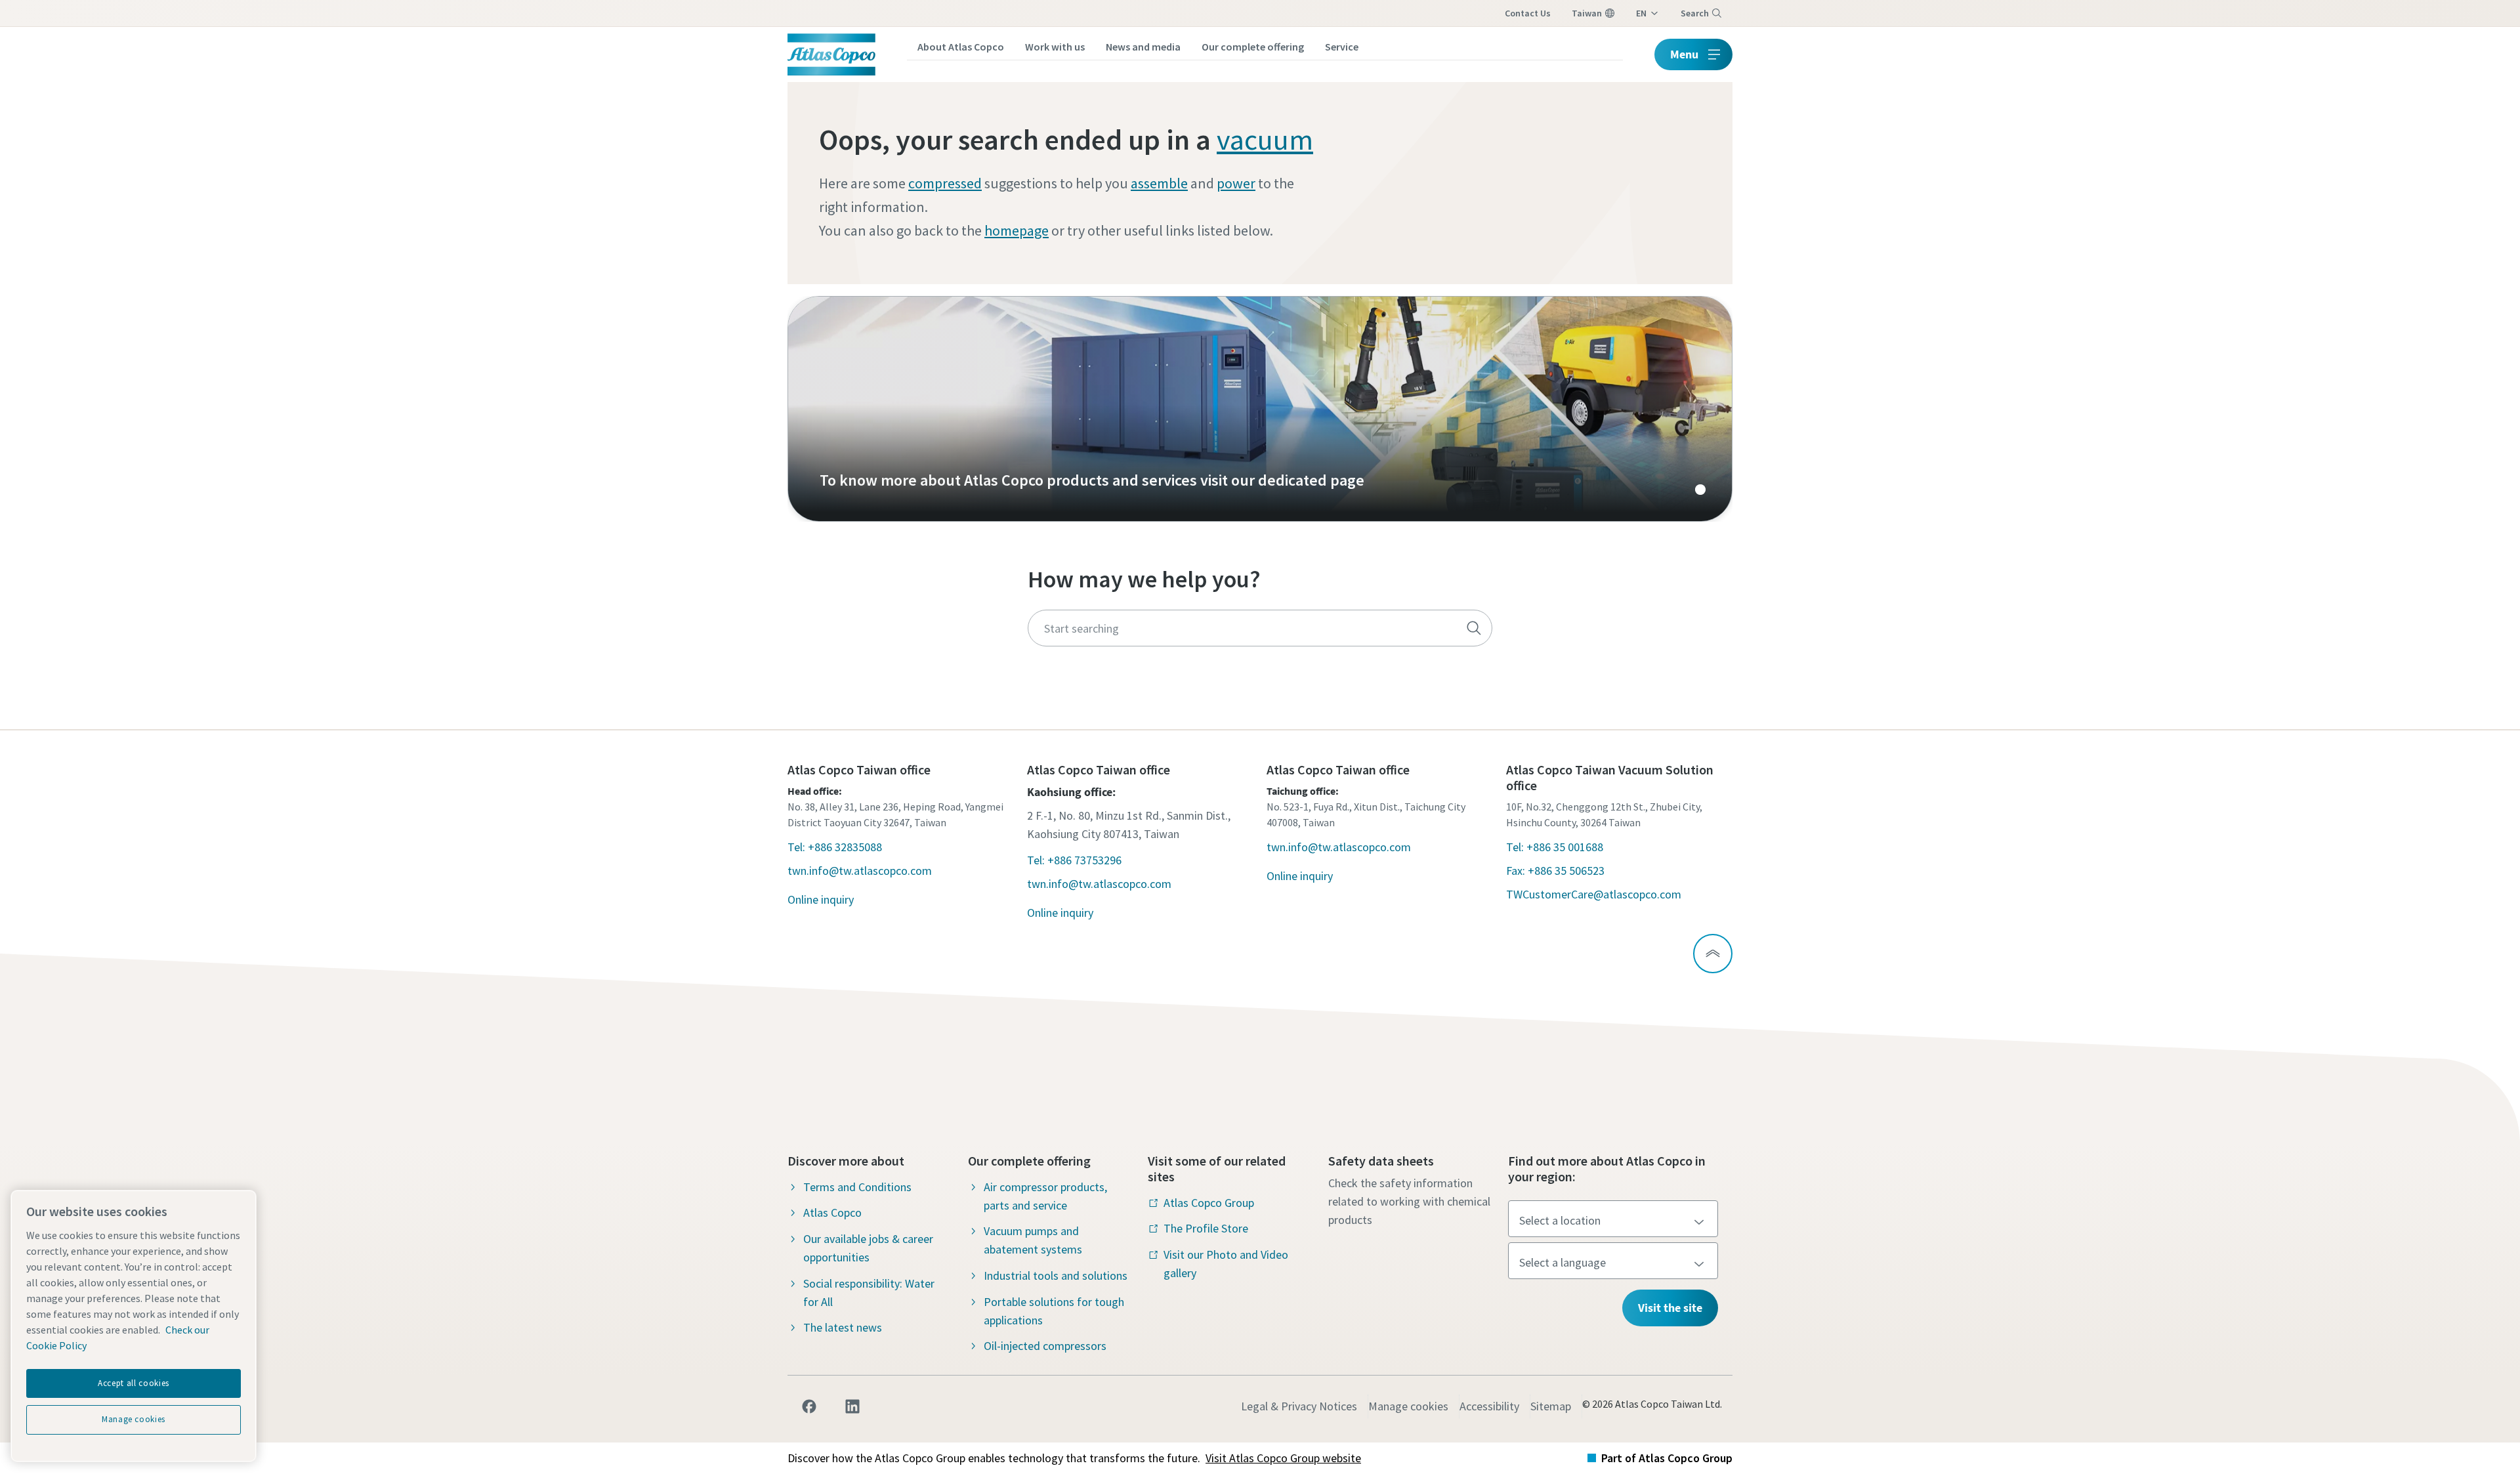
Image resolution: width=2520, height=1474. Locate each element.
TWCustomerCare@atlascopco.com (1594, 894)
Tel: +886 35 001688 (1555, 847)
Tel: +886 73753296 (1074, 860)
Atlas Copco (832, 1212)
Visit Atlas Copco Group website (1283, 1458)
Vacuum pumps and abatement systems (1033, 1240)
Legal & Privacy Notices (1299, 1406)
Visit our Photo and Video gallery (1226, 1264)
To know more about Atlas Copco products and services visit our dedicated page (1260, 409)
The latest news (843, 1327)
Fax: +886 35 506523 (1555, 871)
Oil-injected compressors (1045, 1346)
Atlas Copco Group (1209, 1203)
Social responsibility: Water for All (869, 1293)
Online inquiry (821, 899)
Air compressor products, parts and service (1045, 1196)
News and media (1143, 47)
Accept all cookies (134, 1383)
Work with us (1055, 47)
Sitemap (1551, 1406)
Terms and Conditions (857, 1187)
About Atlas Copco (961, 47)
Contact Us (1528, 13)
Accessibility (1489, 1406)
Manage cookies (1408, 1406)
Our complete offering (1253, 47)
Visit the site (1670, 1308)
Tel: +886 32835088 (835, 847)
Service (1342, 47)
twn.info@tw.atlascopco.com (860, 871)
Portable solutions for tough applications (1054, 1311)
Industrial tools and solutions (1056, 1275)
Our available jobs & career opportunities (868, 1248)
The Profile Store (1206, 1228)
